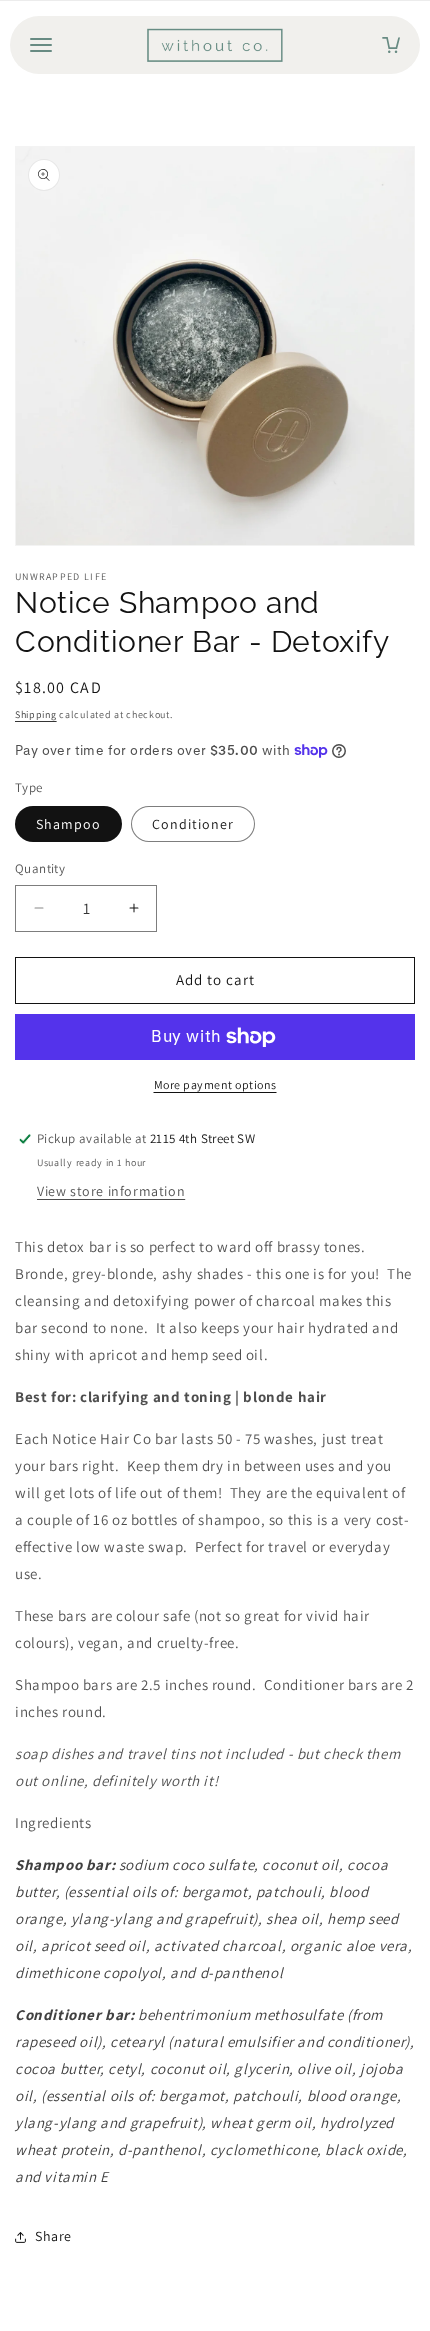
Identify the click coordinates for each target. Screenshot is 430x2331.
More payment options (215, 1084)
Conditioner (193, 824)
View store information (111, 1191)
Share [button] (53, 2236)
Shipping (36, 714)
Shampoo (68, 824)
